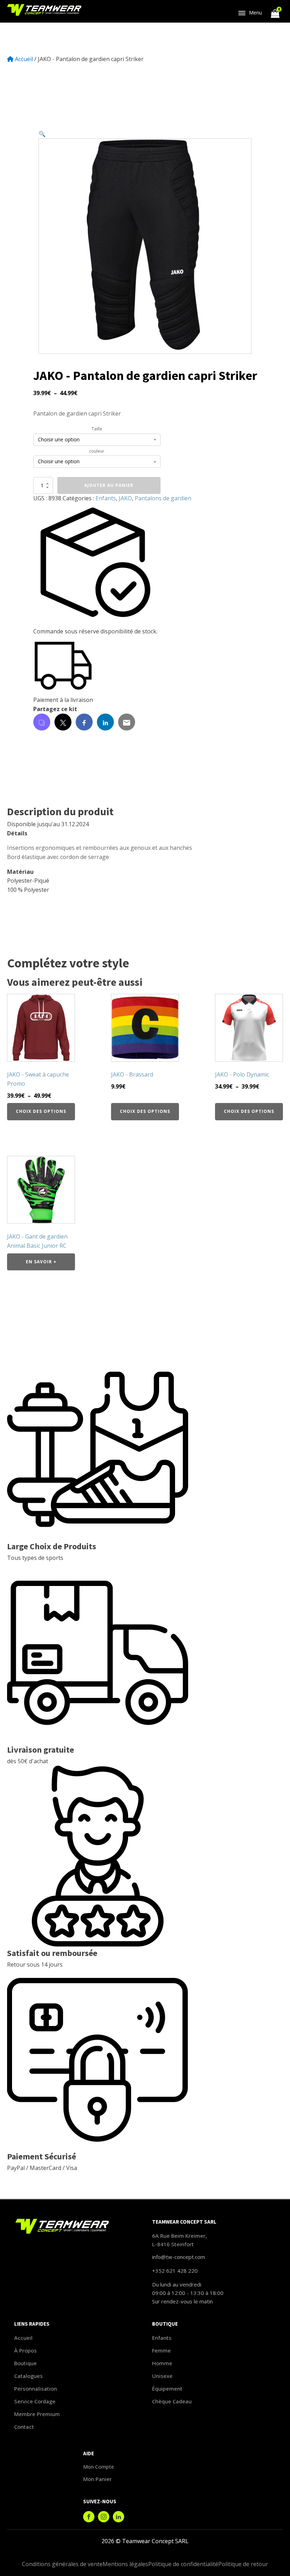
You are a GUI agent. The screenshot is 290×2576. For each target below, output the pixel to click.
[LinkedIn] (105, 722)
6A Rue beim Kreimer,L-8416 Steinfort (179, 2240)
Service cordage (35, 2401)
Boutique (25, 2363)
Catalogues (28, 2376)
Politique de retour (243, 2564)
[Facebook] (84, 722)
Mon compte (98, 2467)
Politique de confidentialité (183, 2564)
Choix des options (41, 1111)
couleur (97, 451)
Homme (162, 2363)
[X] (63, 722)
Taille (97, 429)
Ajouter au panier (109, 485)
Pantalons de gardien (163, 498)
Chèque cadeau (172, 2401)
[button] (42, 134)
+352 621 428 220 (175, 2271)
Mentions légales (125, 2564)
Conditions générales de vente (62, 2564)
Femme (161, 2350)
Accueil (24, 59)
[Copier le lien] (42, 722)
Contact (24, 2427)
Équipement (167, 2389)
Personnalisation (36, 2389)
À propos (25, 2350)
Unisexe (162, 2376)
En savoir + (41, 1262)
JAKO (125, 498)
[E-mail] (127, 722)
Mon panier (97, 2479)
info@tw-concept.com (179, 2257)
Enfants (106, 498)
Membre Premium (37, 2414)
